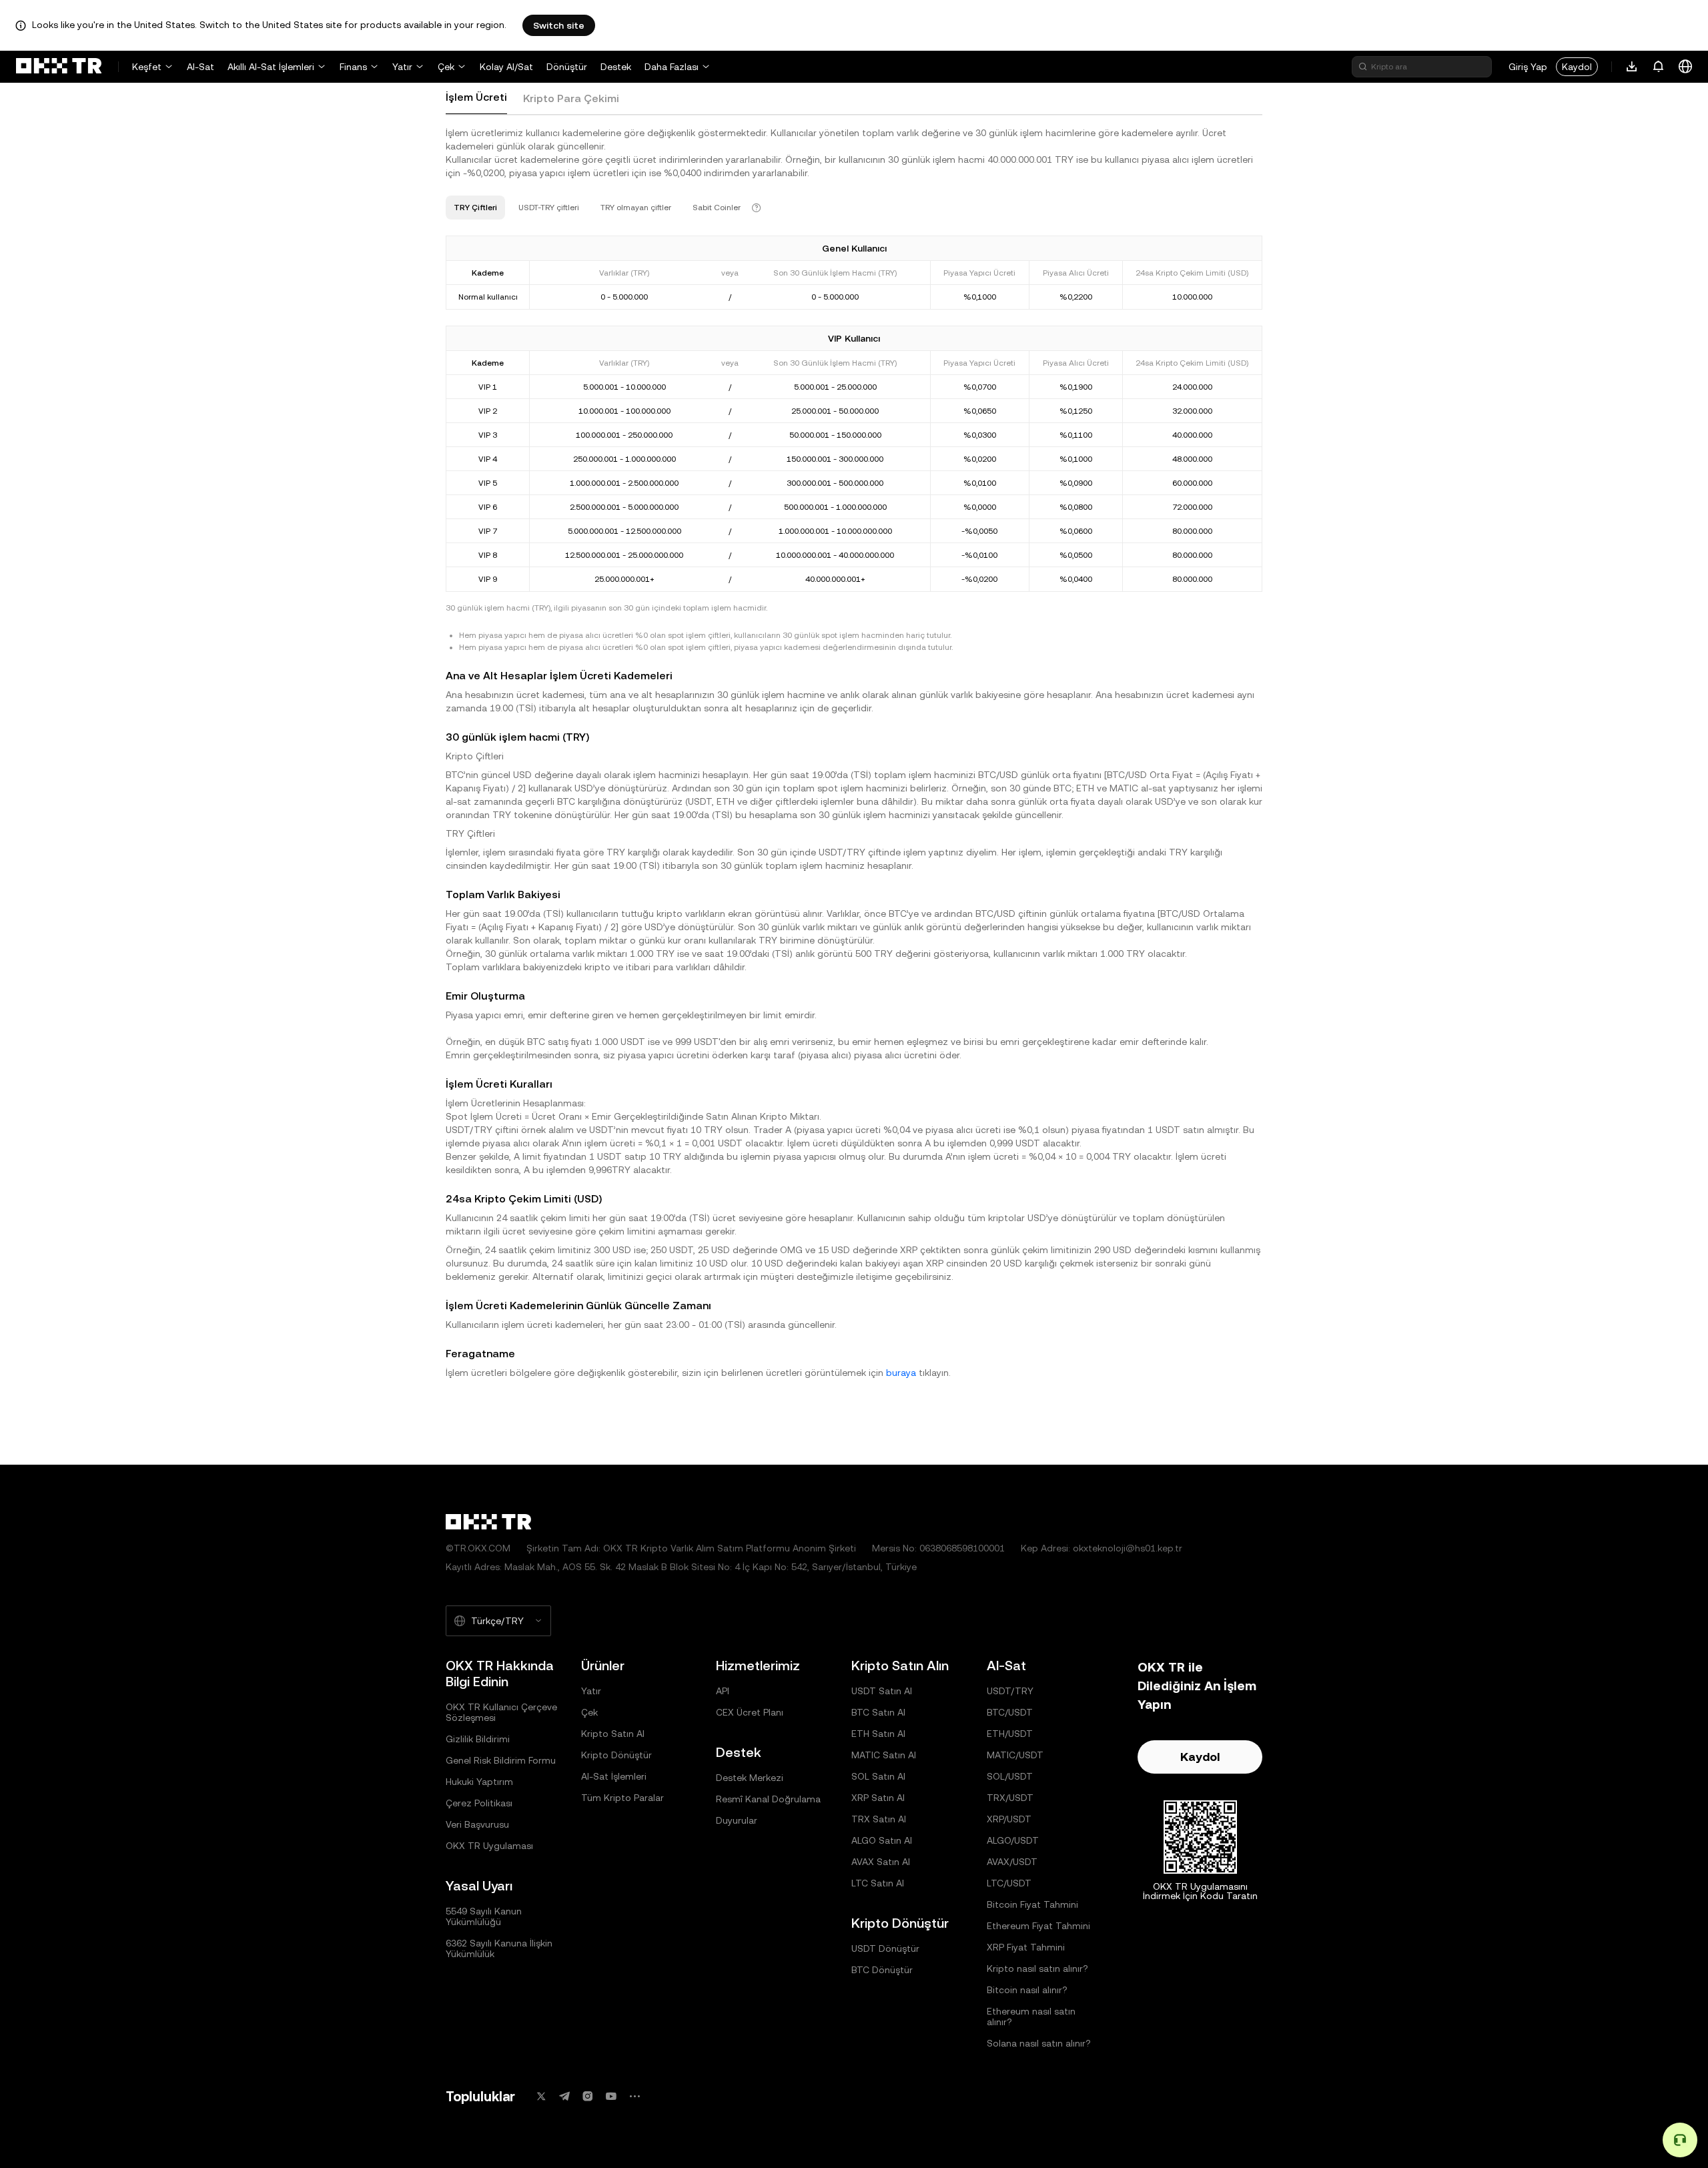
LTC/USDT (1009, 1883)
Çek (446, 67)
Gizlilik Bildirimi (478, 1739)
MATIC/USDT (1015, 1755)
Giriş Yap (1528, 67)
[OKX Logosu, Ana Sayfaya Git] (59, 67)
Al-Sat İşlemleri (614, 1776)
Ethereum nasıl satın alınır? (1031, 2017)
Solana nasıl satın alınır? (1039, 2043)
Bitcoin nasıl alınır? (1027, 1990)
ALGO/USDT (1013, 1840)
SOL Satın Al (878, 1776)
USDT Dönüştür (885, 1948)
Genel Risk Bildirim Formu (501, 1760)
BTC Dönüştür (882, 1970)
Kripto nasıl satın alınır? (1037, 1968)
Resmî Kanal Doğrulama (768, 1799)
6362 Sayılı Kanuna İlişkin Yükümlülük (499, 1948)
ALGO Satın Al (882, 1840)
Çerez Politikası (479, 1803)
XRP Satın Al (878, 1798)
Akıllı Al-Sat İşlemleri (271, 67)
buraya (901, 1373)
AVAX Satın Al (881, 1862)
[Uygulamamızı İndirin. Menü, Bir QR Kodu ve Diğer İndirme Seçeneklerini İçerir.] (1632, 67)
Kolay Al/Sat (506, 67)
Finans (353, 67)
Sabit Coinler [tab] (717, 208)
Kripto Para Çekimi (571, 98)
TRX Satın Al (879, 1819)
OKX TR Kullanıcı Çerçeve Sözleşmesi (501, 1712)
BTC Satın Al (878, 1712)
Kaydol (1577, 67)
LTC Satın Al (878, 1883)
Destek (616, 67)
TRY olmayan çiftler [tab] (636, 208)
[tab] (476, 98)
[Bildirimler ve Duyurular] (1659, 67)
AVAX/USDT (1012, 1862)
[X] (541, 2096)
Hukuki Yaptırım (479, 1782)
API (723, 1691)
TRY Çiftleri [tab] (475, 208)
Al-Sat (200, 67)
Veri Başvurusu (477, 1824)
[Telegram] (564, 2096)
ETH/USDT (1010, 1734)
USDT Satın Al (882, 1691)
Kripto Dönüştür (616, 1755)
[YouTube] (611, 2096)
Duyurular (737, 1820)
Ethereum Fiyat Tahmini (1038, 1926)
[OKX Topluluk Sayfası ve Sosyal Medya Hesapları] (634, 2096)
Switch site (559, 25)
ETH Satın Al (878, 1734)
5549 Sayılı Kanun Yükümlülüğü (484, 1916)
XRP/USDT (1009, 1819)
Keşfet (147, 67)
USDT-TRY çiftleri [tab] (549, 208)
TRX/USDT (1010, 1798)
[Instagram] (588, 2096)
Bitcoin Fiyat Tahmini (1032, 1904)
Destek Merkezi (750, 1778)
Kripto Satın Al (613, 1734)
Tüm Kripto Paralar (622, 1798)
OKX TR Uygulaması (489, 1846)
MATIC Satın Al (884, 1755)
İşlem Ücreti (476, 97)
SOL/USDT (1010, 1776)
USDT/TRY (1010, 1691)
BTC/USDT (1010, 1712)
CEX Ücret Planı (750, 1712)
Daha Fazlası (672, 67)
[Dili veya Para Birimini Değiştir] (1685, 67)
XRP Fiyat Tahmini (1026, 1947)
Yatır (402, 67)
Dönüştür (567, 67)
